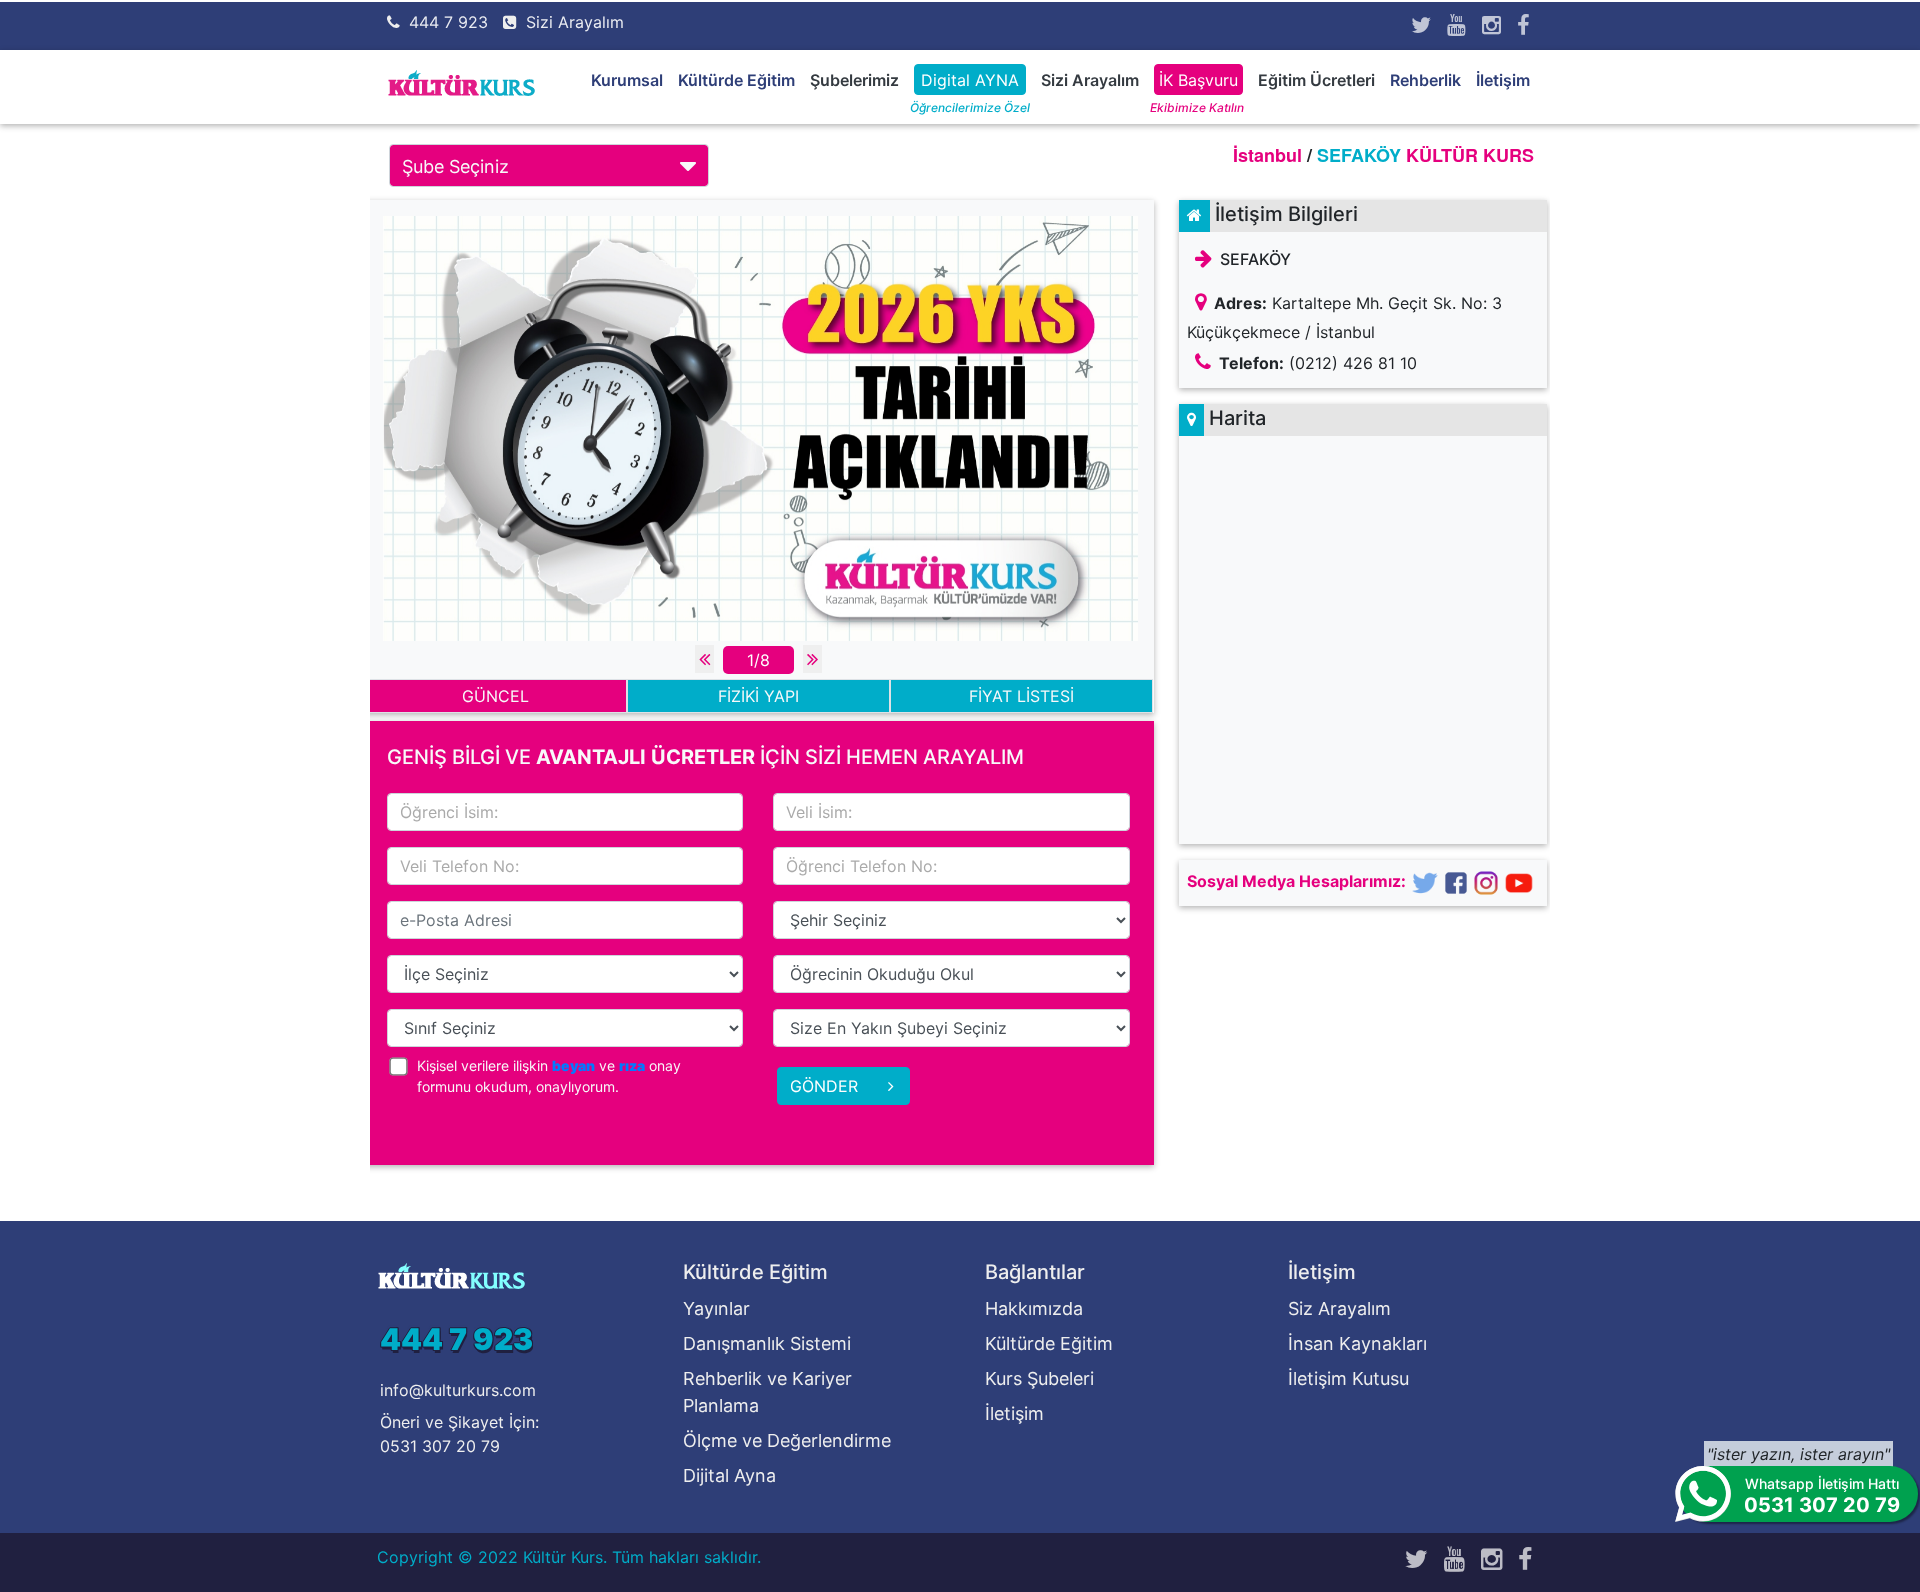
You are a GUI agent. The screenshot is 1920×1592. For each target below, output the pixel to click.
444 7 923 (448, 22)
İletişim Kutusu (1348, 1378)
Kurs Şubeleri (1039, 1378)
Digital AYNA (970, 80)
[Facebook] (1523, 25)
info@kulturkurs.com (458, 1390)
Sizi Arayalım (575, 22)
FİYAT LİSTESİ (1021, 696)
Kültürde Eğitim (1049, 1343)
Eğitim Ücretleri (1316, 80)
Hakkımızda (1034, 1308)
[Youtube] (1456, 25)
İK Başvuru (1198, 80)
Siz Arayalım (1339, 1308)
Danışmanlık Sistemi (767, 1343)
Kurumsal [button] (627, 80)
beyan (573, 1065)
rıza (632, 1065)
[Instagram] (1491, 25)
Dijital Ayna (729, 1475)
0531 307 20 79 (440, 1446)
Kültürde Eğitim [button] (736, 80)
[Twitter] (1421, 25)
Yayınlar (716, 1308)
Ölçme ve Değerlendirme (787, 1440)
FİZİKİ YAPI (758, 696)
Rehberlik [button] (1425, 80)
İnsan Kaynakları (1357, 1343)
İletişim (1503, 80)
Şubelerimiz (854, 80)
